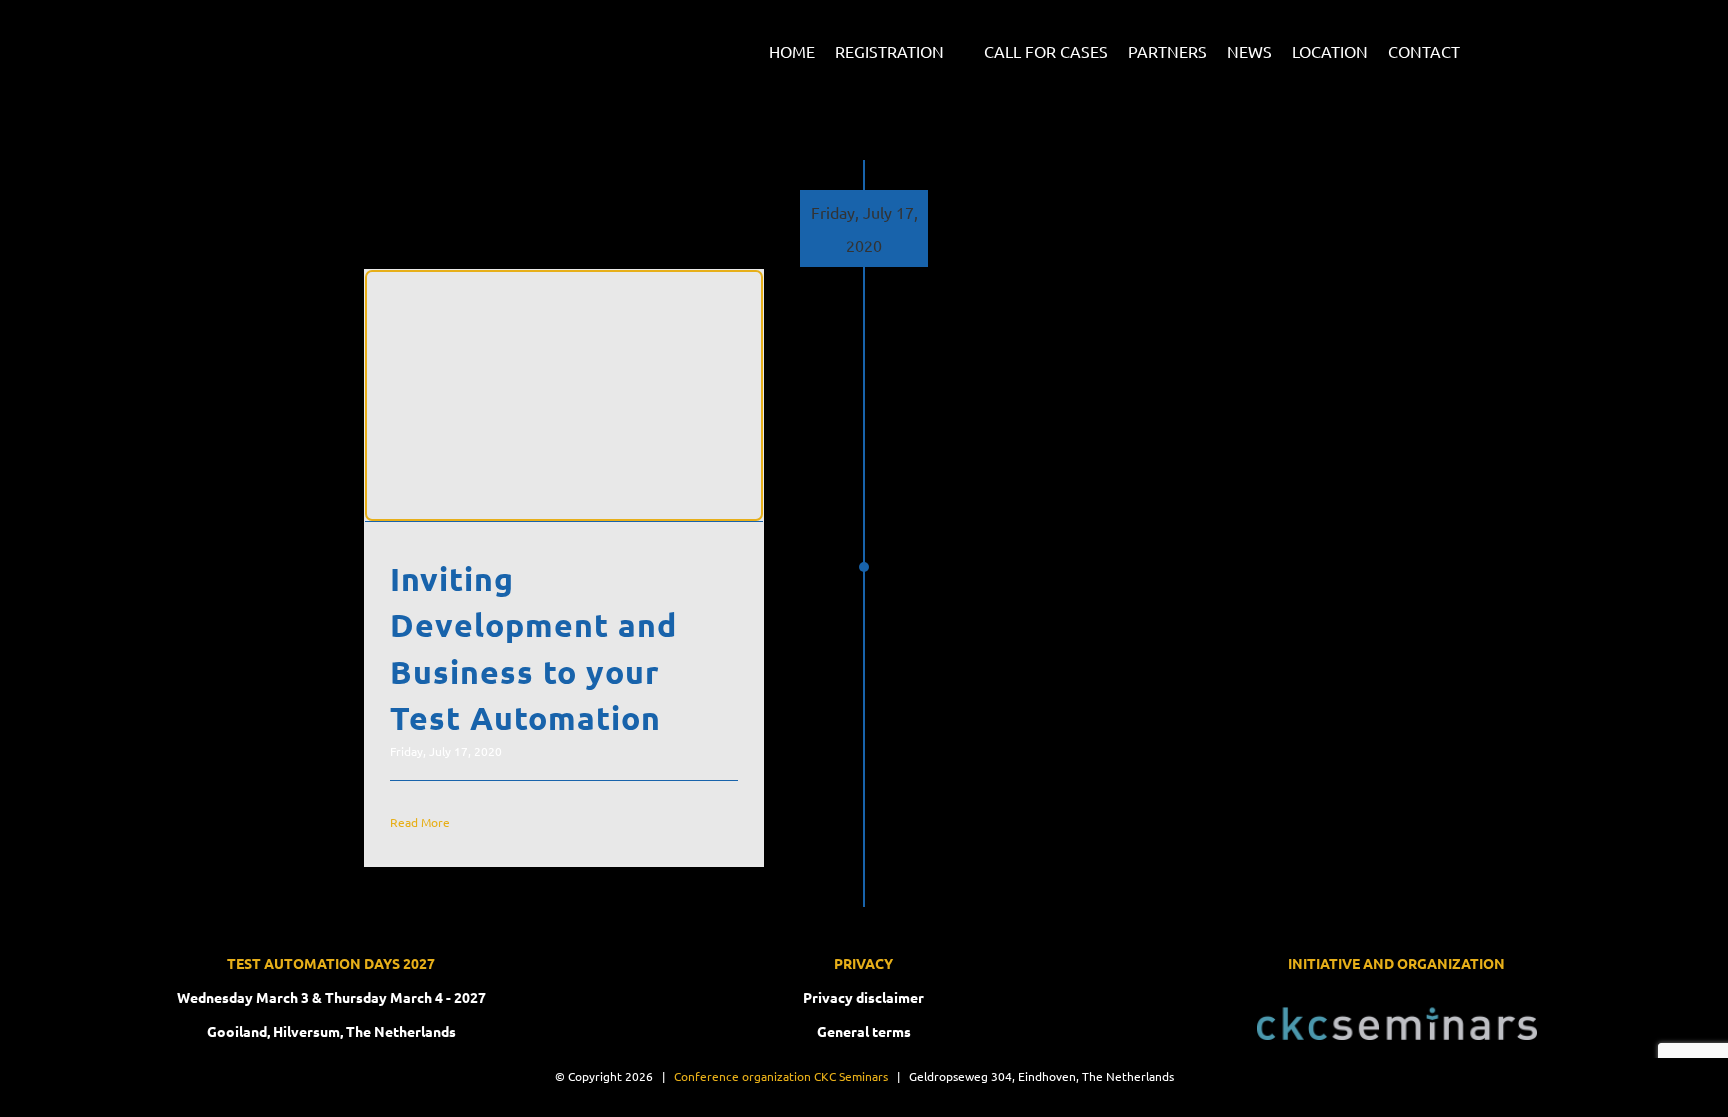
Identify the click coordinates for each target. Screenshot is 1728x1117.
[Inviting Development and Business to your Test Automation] (564, 395)
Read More (420, 822)
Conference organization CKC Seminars (781, 1076)
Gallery (589, 396)
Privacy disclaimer (863, 997)
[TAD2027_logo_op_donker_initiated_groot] (329, 28)
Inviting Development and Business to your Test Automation (540, 396)
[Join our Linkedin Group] (1487, 46)
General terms (864, 1031)
